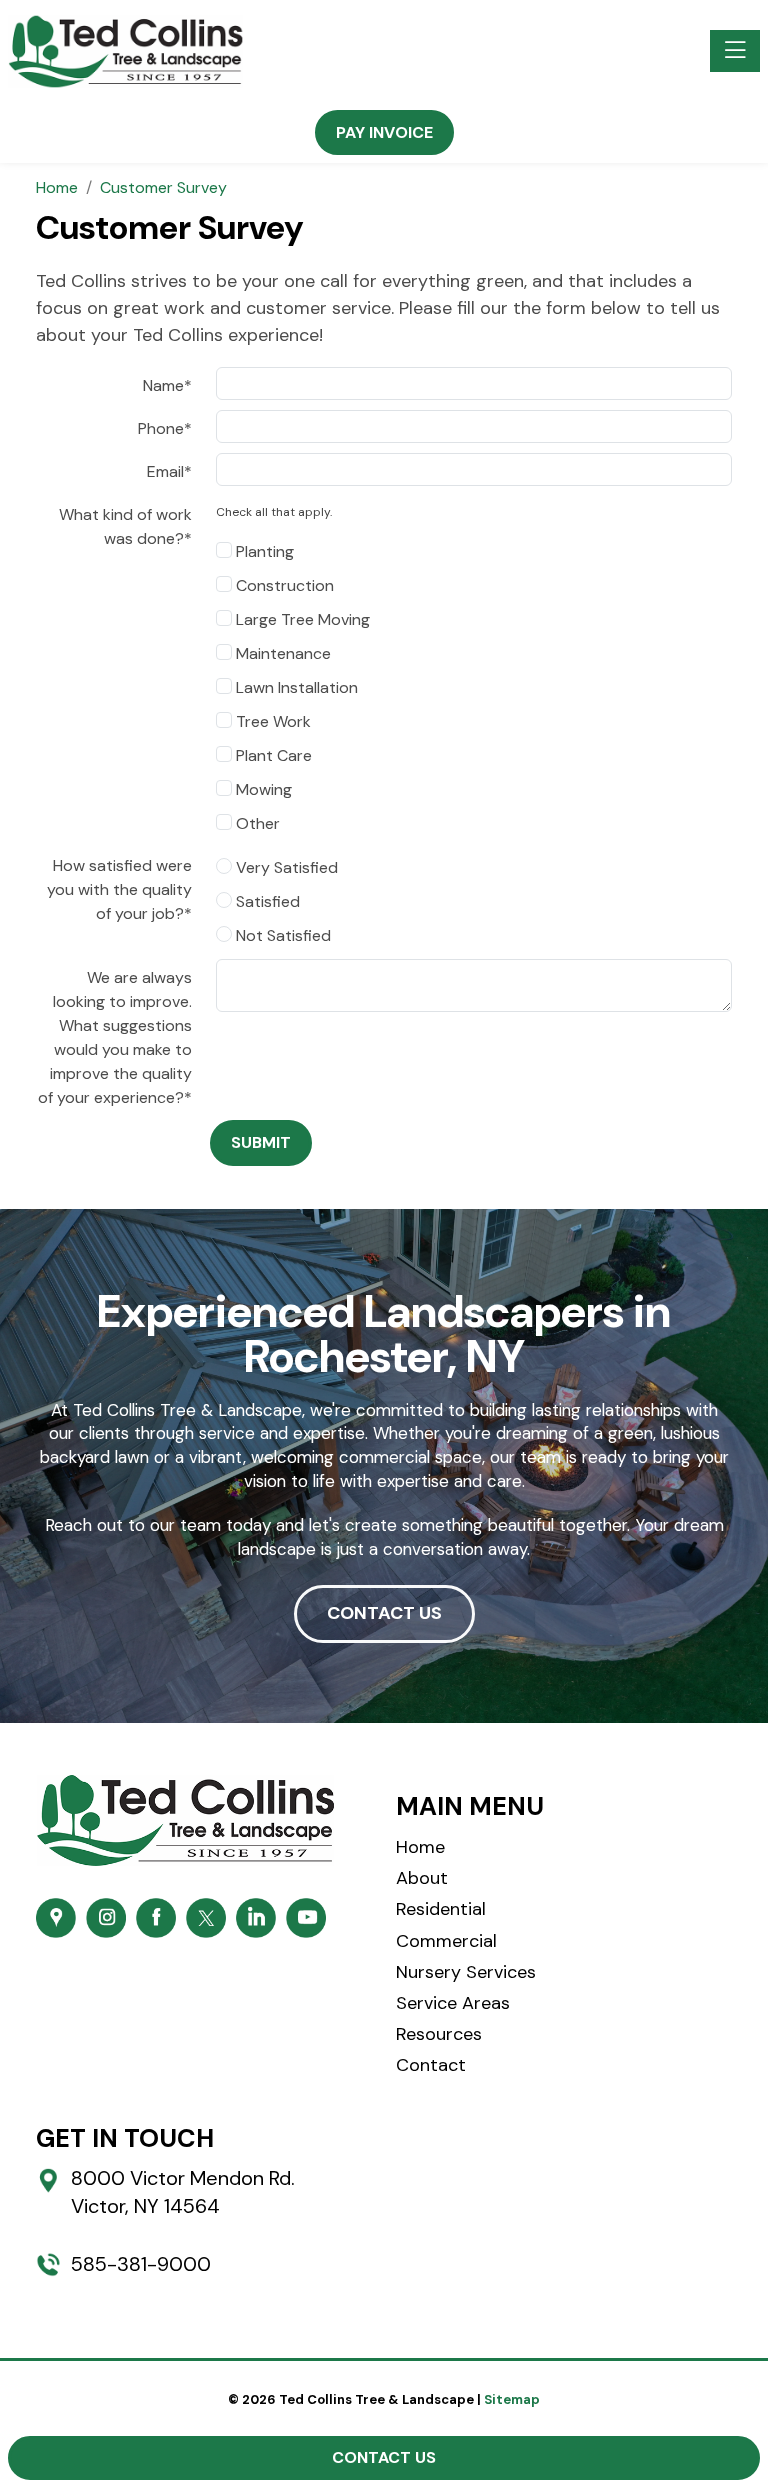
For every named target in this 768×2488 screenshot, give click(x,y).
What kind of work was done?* (125, 526)
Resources (439, 2034)
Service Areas (453, 2003)
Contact (431, 2065)
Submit (261, 1142)
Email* (169, 471)
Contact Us (384, 2457)
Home (420, 1847)
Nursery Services (466, 1972)
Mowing (262, 789)
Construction (283, 585)
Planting (263, 551)
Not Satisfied (281, 935)
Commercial (446, 1941)
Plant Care (272, 755)
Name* (167, 385)
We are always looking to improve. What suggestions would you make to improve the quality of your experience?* (115, 1037)
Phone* (165, 428)
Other (256, 823)
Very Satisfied (285, 867)
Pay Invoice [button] (384, 132)
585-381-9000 (141, 2264)
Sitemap (512, 2399)
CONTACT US (384, 1613)
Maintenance (281, 653)
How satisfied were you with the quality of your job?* (119, 889)
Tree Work (271, 721)
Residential (441, 1909)
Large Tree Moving (301, 619)
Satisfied (266, 901)
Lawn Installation (295, 687)
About (422, 1878)
